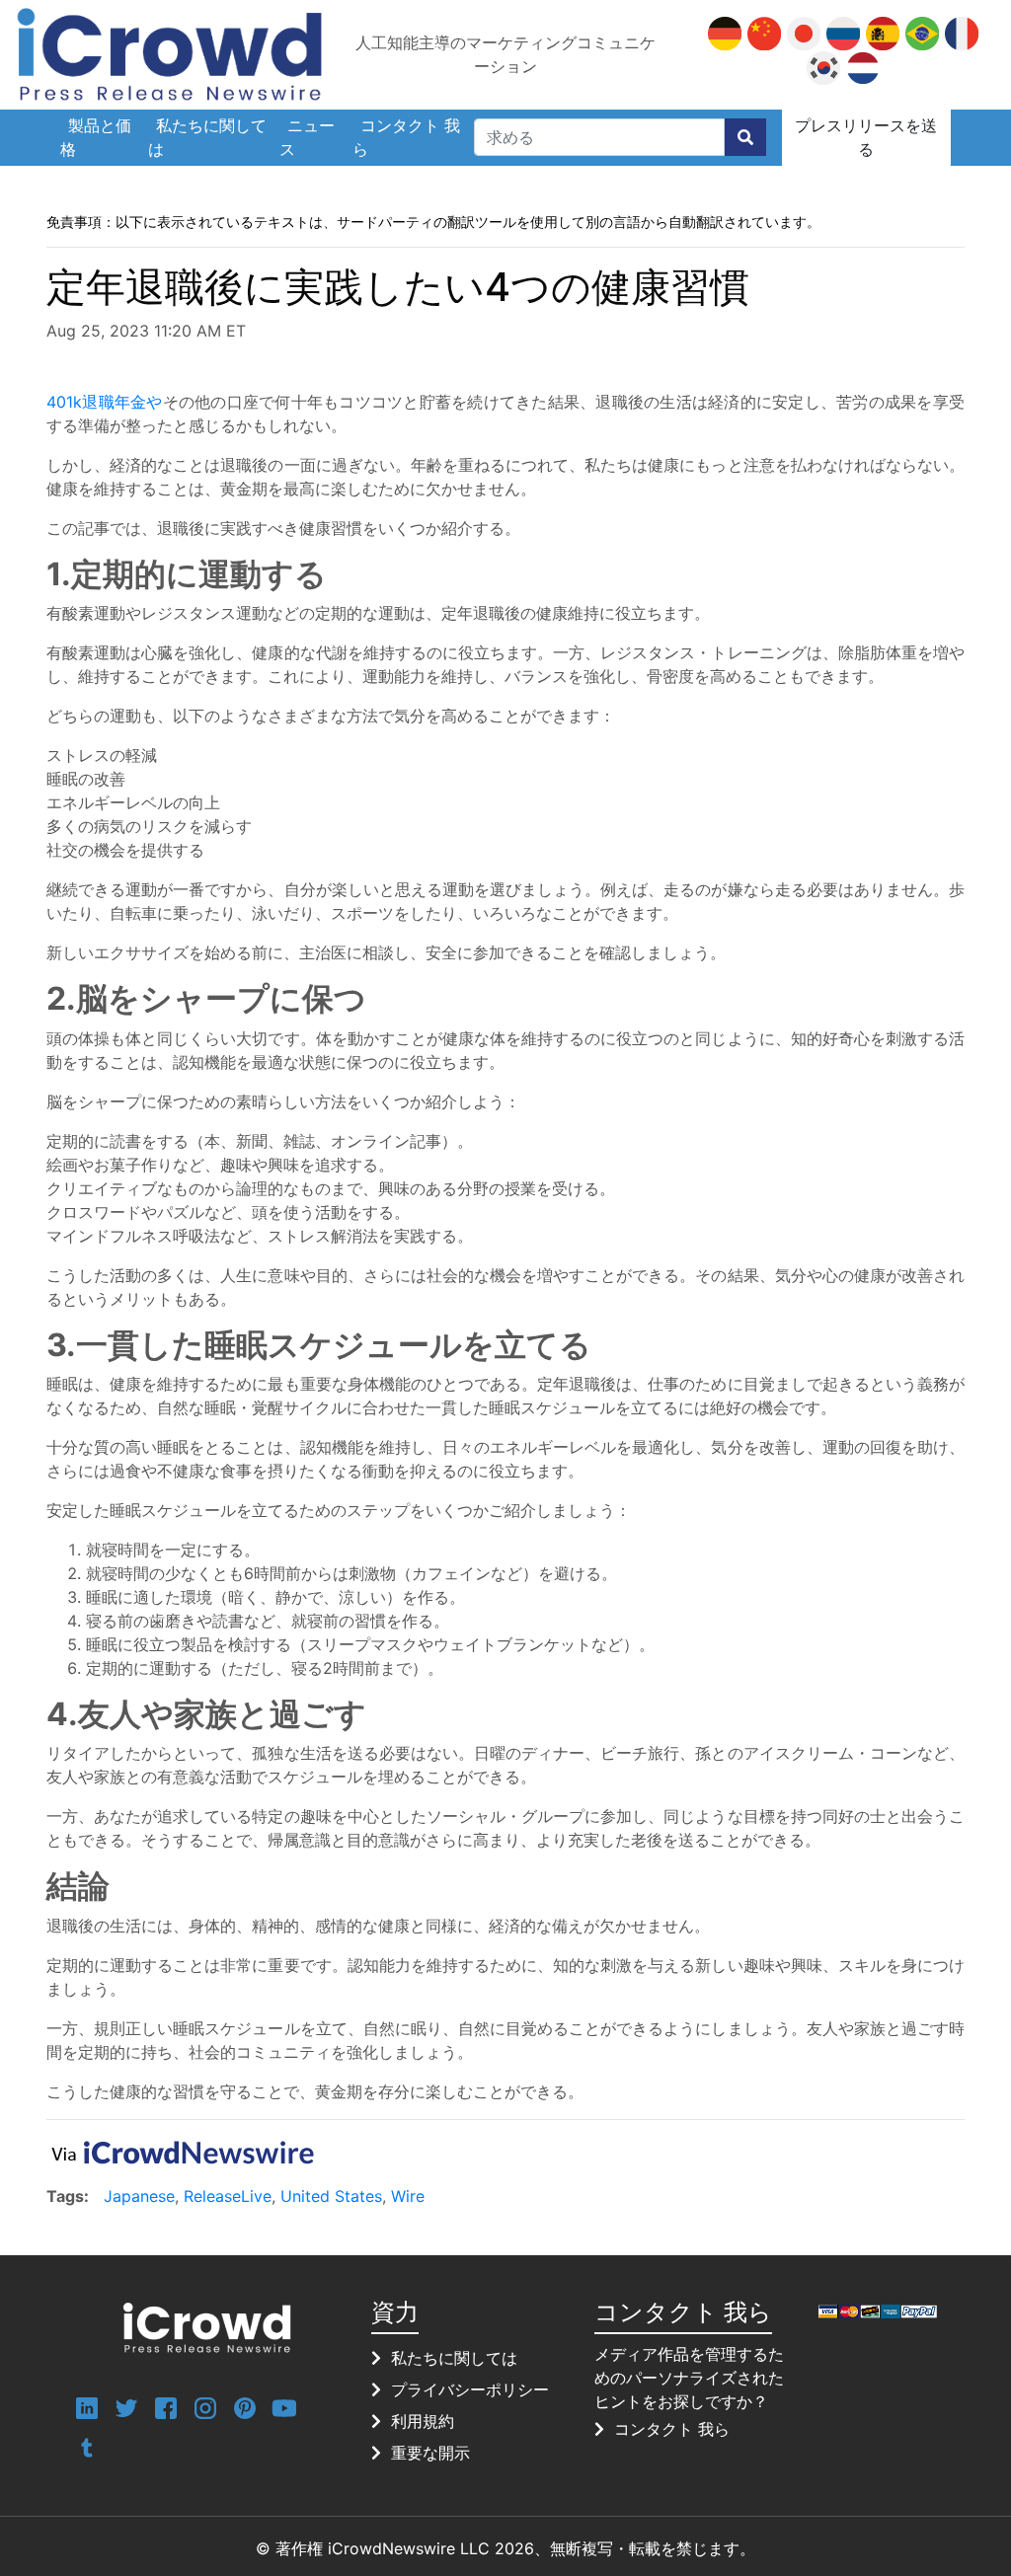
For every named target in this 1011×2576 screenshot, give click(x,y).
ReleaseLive (228, 2196)
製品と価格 (96, 137)
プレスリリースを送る (866, 137)
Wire (408, 2196)
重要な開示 (430, 2453)
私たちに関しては (207, 137)
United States (331, 2196)
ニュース (307, 137)
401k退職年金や (105, 402)
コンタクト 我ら (406, 137)
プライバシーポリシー (470, 2389)
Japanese (139, 2196)
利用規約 (423, 2421)
